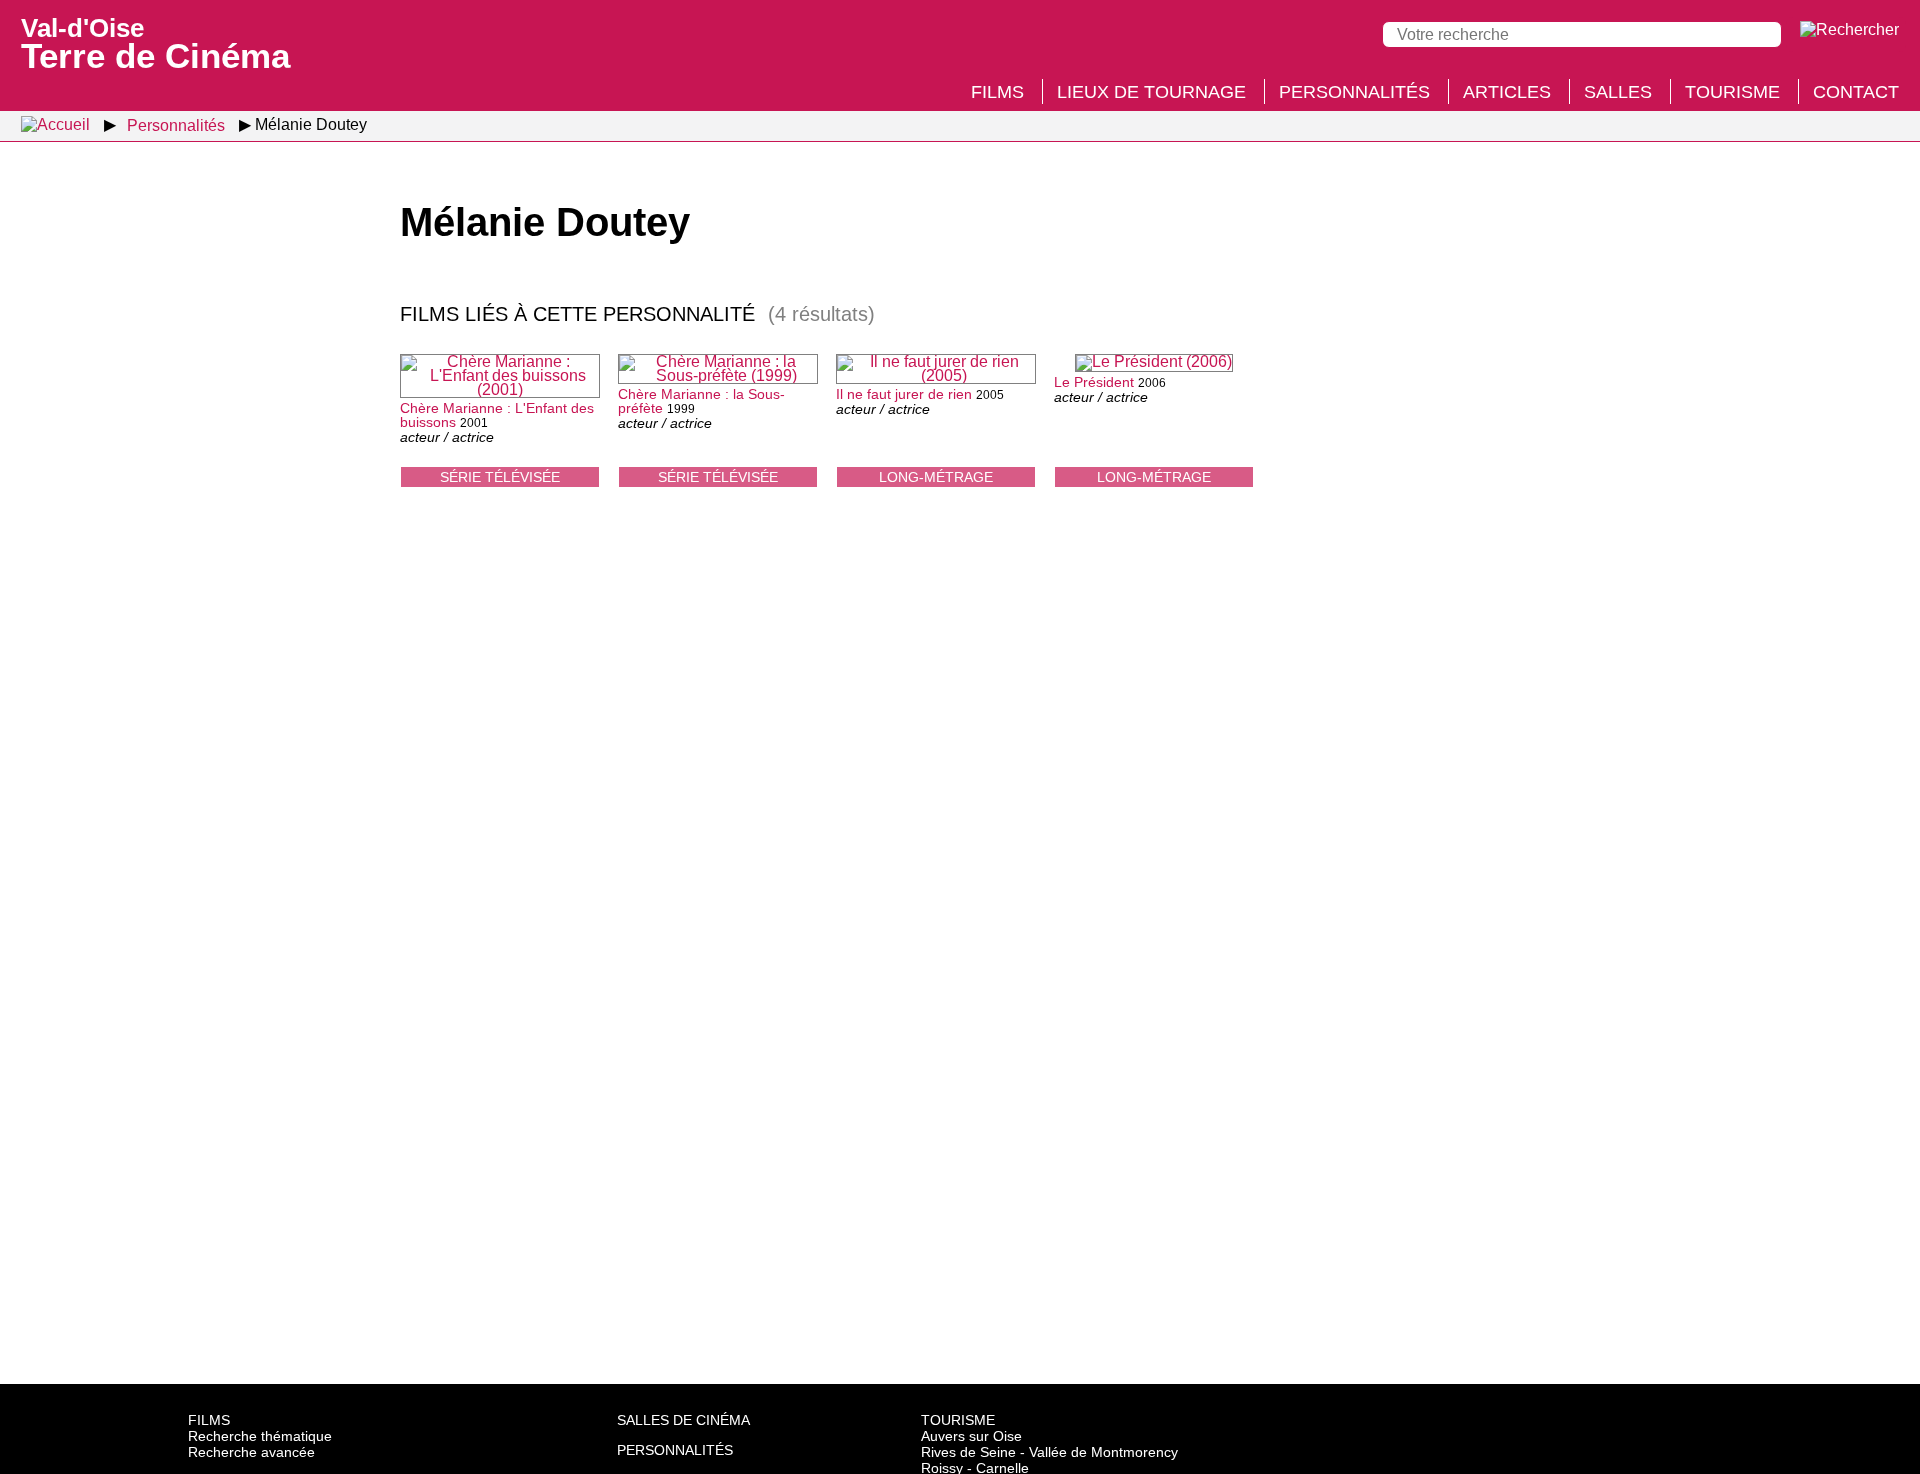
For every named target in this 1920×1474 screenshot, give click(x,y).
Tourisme (1732, 92)
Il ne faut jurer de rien (904, 394)
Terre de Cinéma (155, 42)
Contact (1856, 92)
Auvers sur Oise (971, 1436)
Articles (1507, 92)
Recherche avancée (251, 1452)
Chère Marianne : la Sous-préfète (701, 401)
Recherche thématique (260, 1436)
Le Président (1094, 382)
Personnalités (1354, 92)
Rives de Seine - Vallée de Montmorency (1049, 1452)
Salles (1618, 92)
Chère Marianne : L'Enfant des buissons (497, 415)
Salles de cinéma (683, 1420)
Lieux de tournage (1151, 92)
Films (997, 92)
